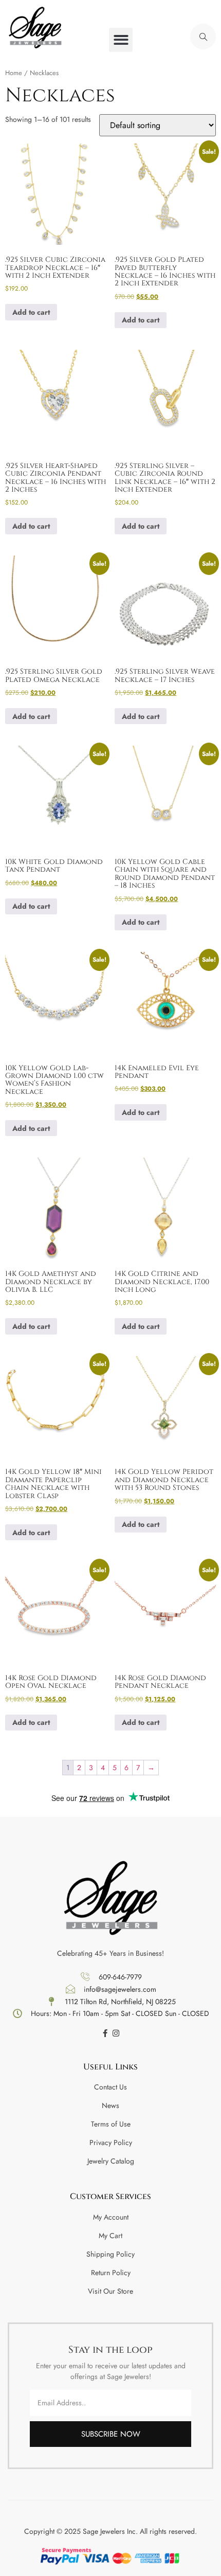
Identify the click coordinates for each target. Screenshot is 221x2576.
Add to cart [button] (31, 312)
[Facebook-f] (105, 2033)
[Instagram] (116, 2033)
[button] (121, 40)
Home (14, 73)
